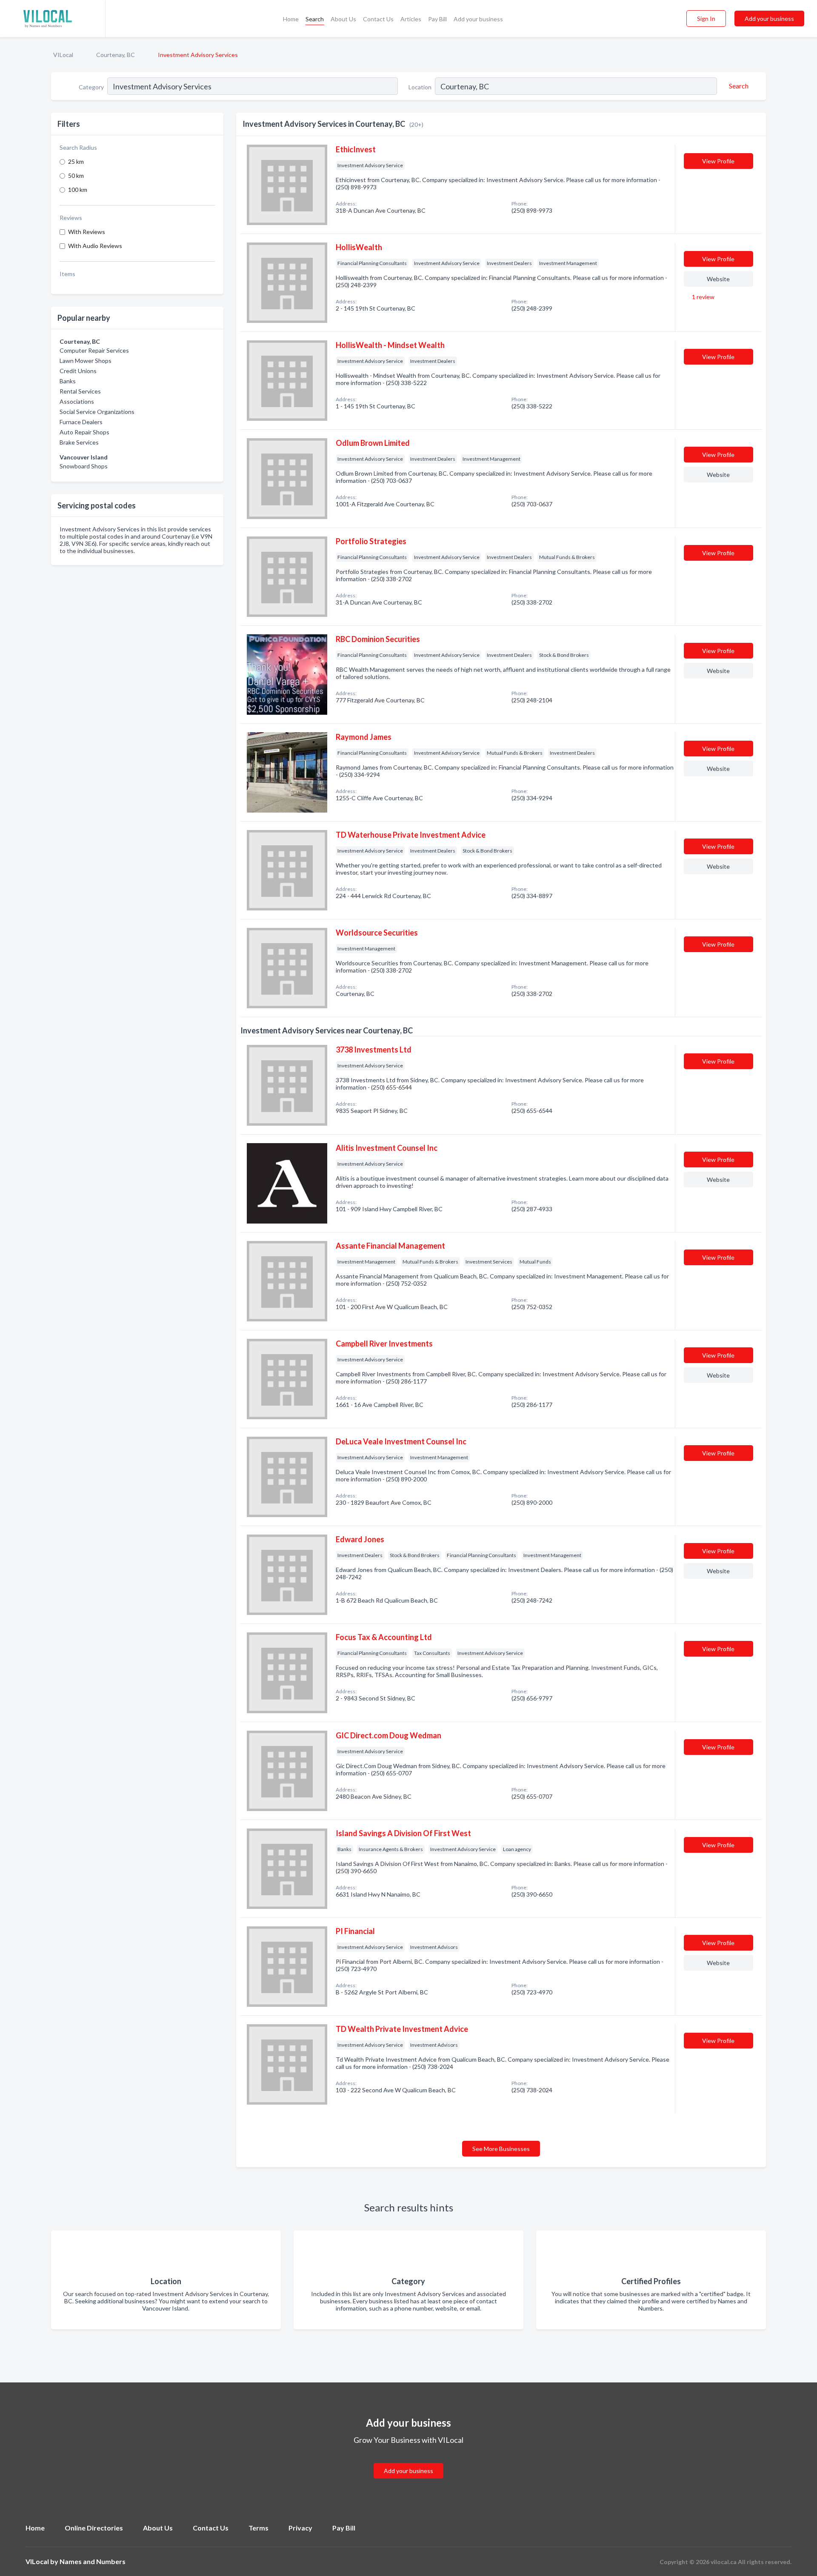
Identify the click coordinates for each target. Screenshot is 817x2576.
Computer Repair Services (94, 350)
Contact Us (378, 19)
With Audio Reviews (95, 246)
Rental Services (80, 391)
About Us (343, 19)
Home (291, 19)
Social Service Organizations (97, 412)
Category (91, 87)
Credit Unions (78, 371)
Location (420, 87)
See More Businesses (501, 2149)
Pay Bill (437, 19)
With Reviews (87, 232)
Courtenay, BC (116, 55)
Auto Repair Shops (84, 432)
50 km (76, 175)
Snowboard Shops (84, 466)
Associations (77, 401)
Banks (68, 381)
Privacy (300, 2528)
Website (718, 279)
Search (315, 19)
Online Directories (94, 2528)
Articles (411, 19)
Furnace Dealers (81, 422)
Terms (259, 2528)
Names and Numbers (93, 2561)
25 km (76, 161)
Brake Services (79, 442)
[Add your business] (408, 2460)
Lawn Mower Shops (86, 361)
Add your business (478, 19)
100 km (78, 190)
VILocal (63, 55)
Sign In (706, 19)
